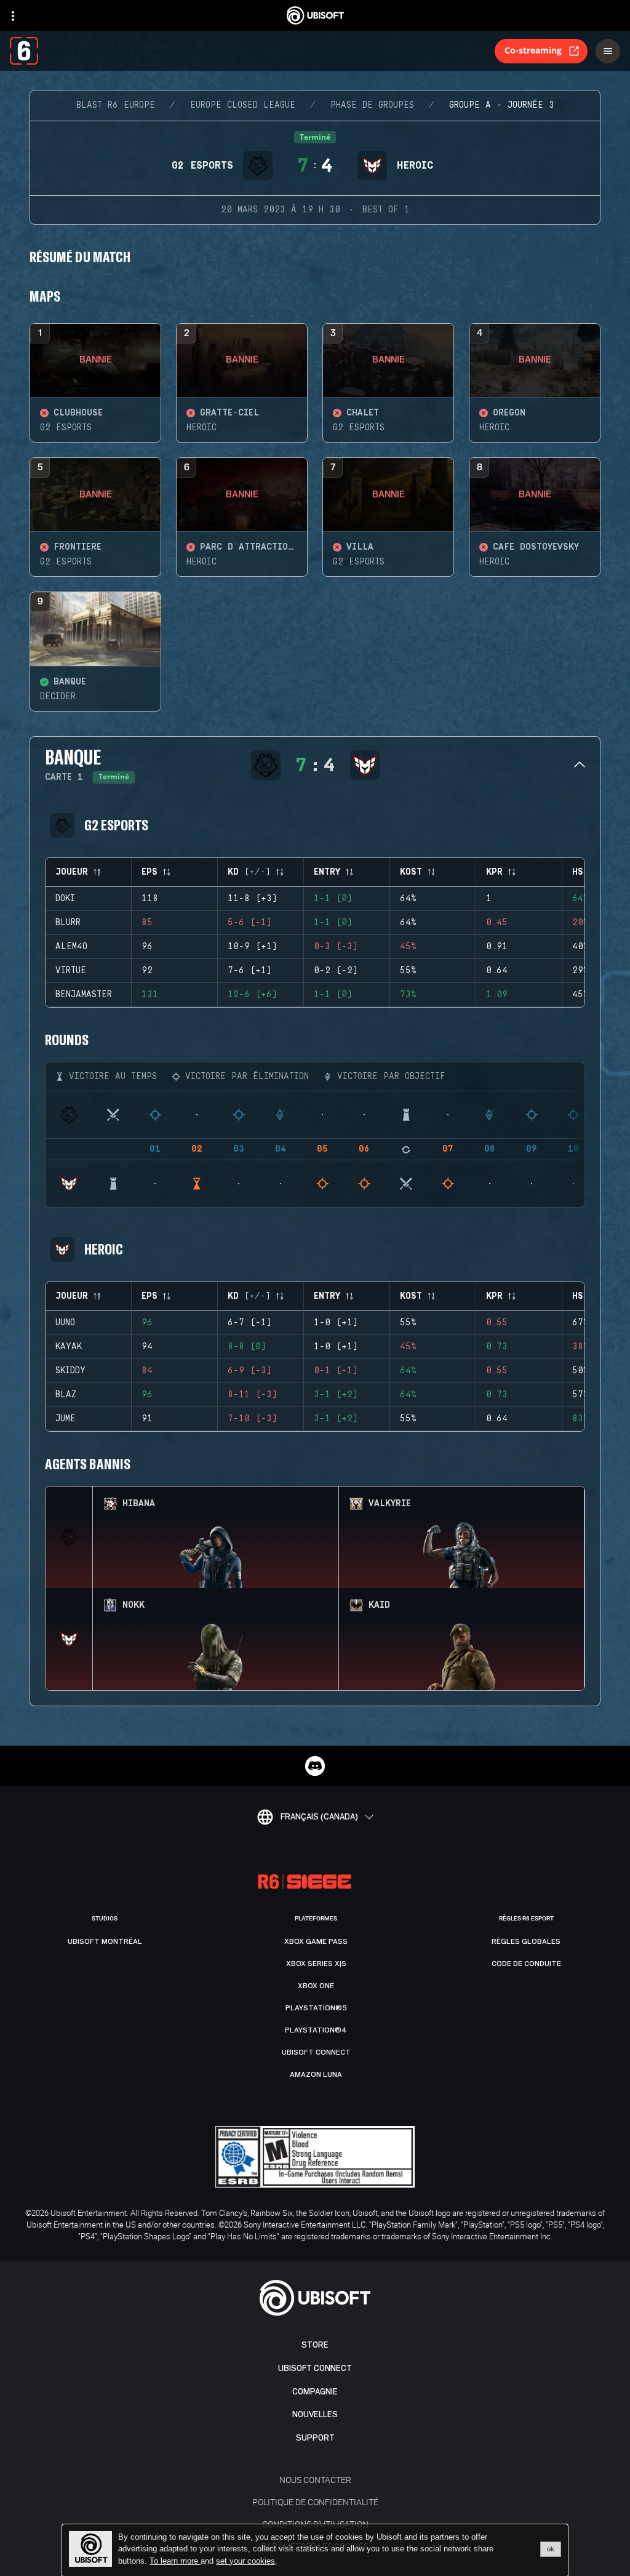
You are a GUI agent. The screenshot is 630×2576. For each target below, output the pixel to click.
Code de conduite (526, 1964)
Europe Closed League (243, 105)
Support (315, 2438)
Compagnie (315, 2392)
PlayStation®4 (316, 2030)
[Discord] (315, 1766)
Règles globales (526, 1941)
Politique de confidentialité (315, 2502)
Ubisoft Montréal (105, 1941)
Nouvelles (315, 2414)
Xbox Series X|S (316, 1964)
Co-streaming (533, 50)
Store (315, 2345)
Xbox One (316, 1986)
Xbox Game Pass (316, 1941)
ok (551, 2549)
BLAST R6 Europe (116, 105)
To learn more (175, 2561)
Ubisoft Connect (315, 2368)
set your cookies (245, 2561)
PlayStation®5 (316, 2008)
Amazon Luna (316, 2074)
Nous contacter (315, 2480)
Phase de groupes (372, 105)
